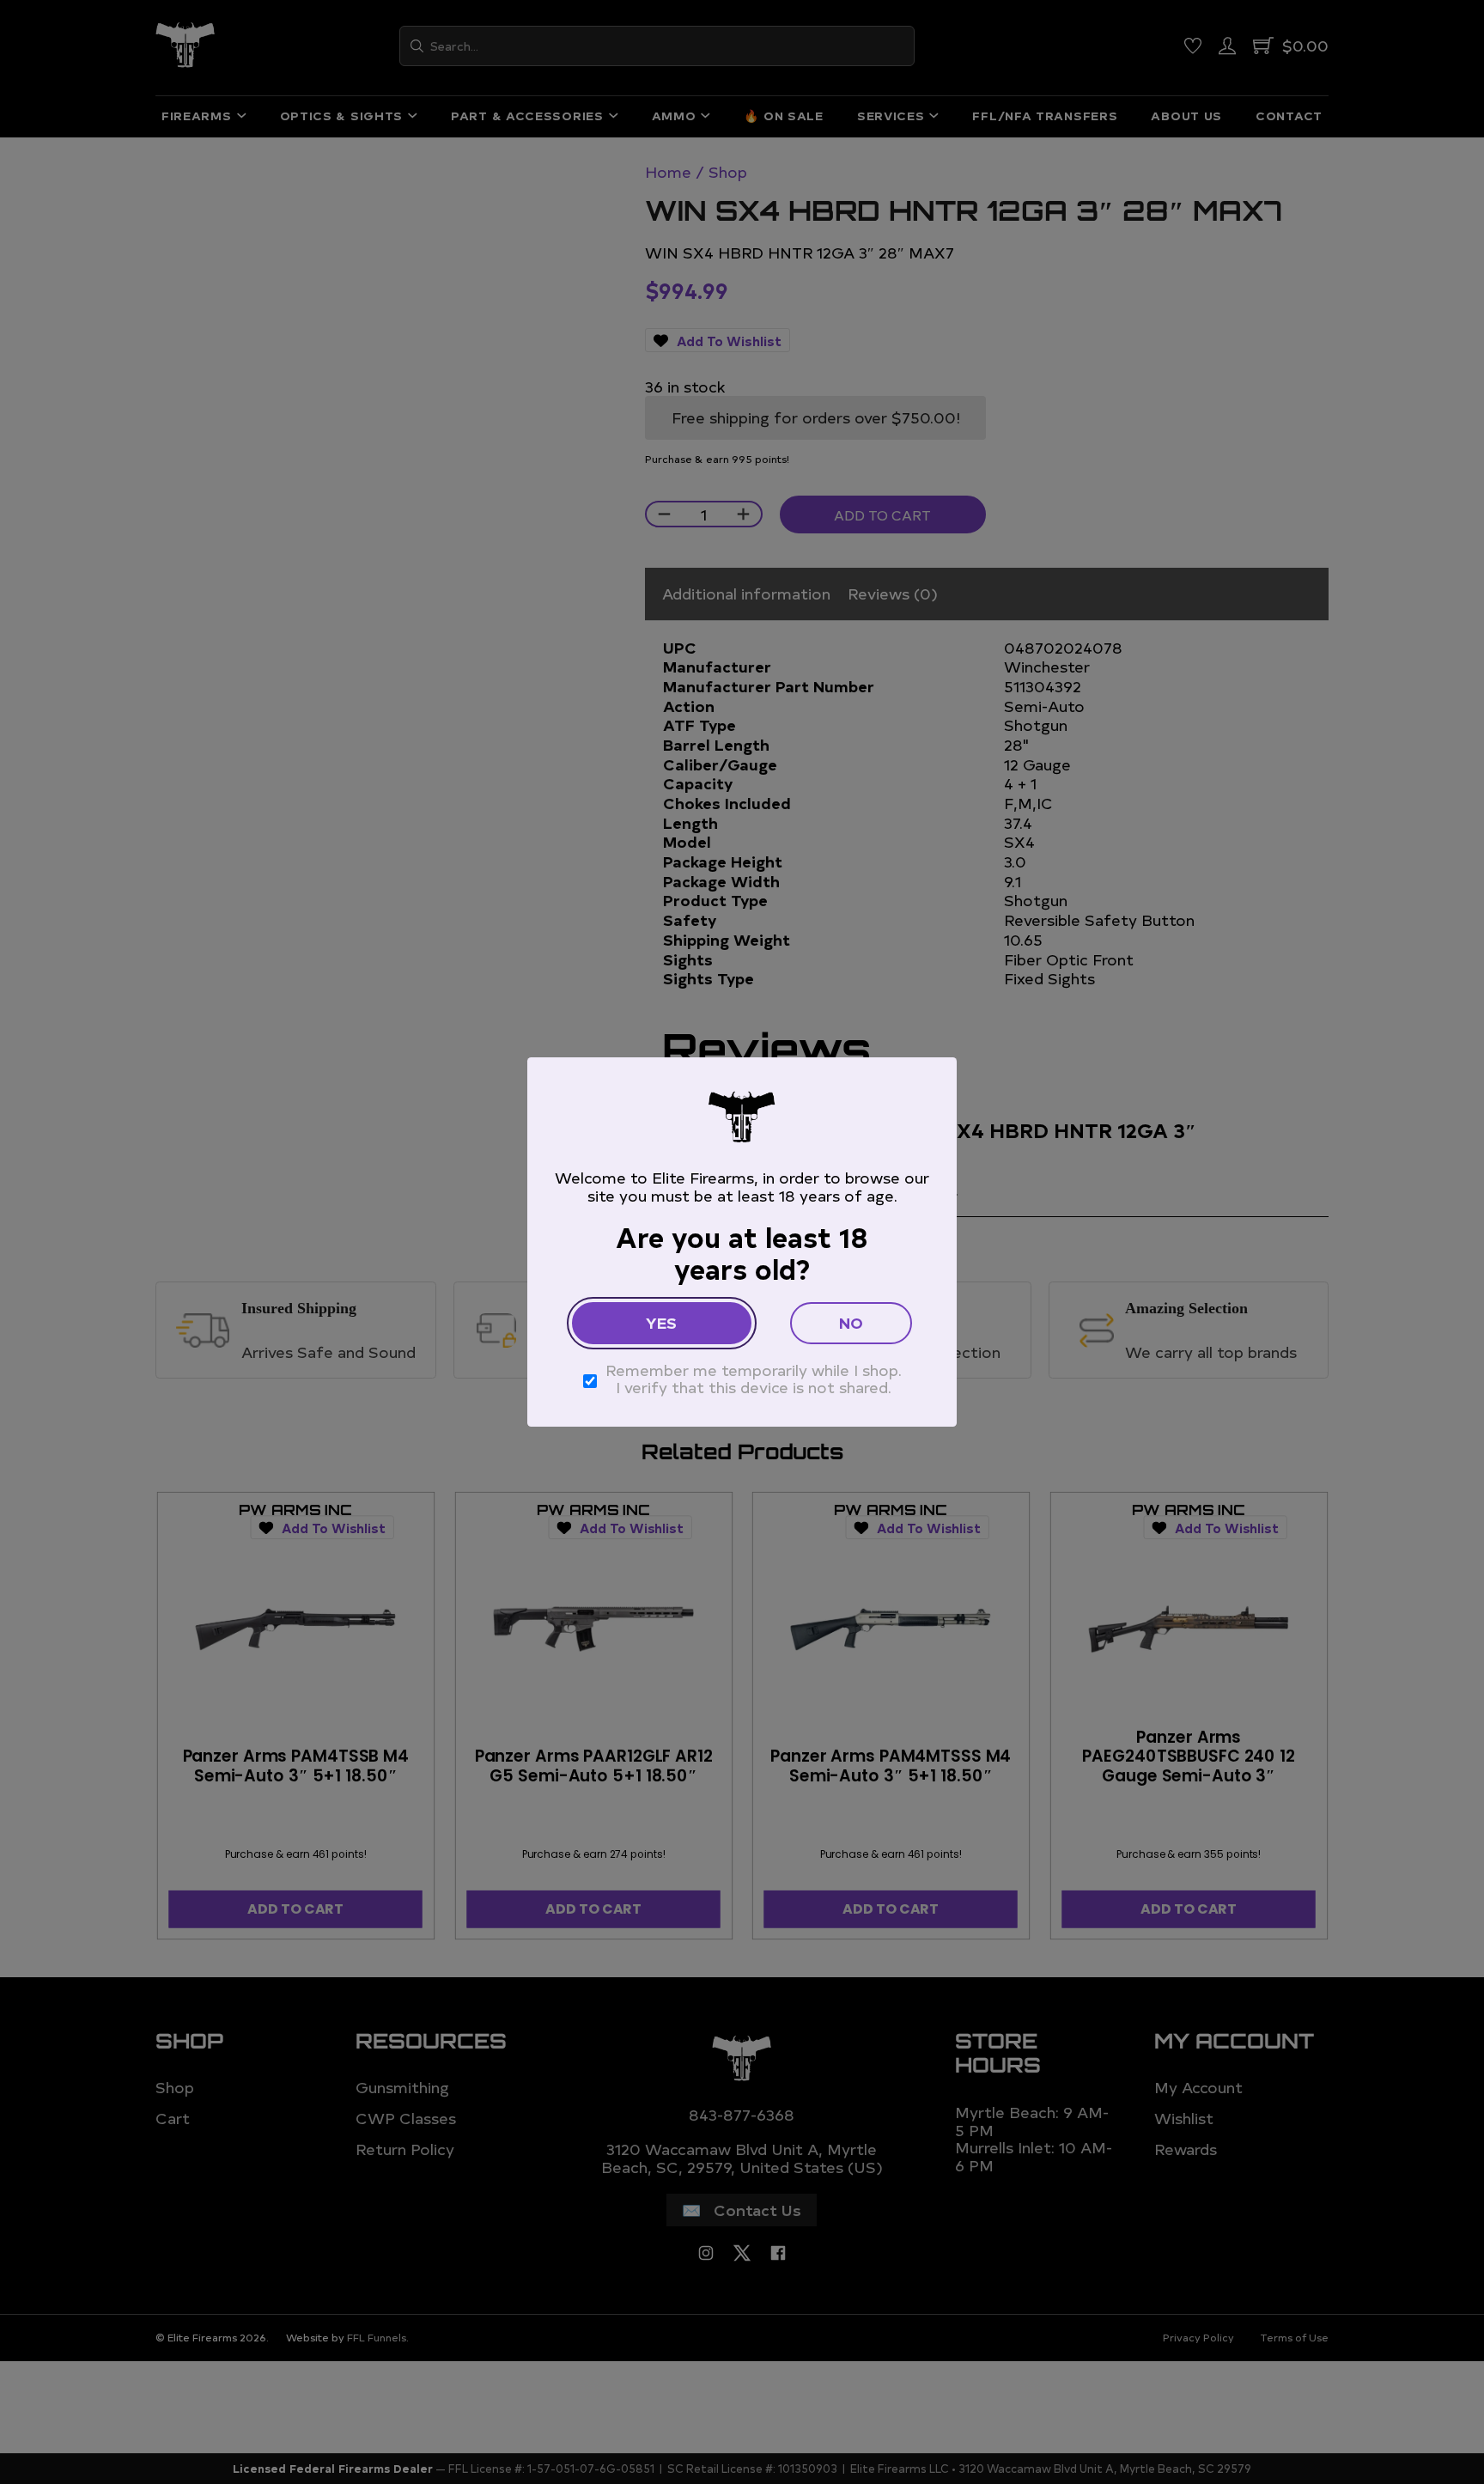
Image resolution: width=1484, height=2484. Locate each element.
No (851, 1322)
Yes (661, 1322)
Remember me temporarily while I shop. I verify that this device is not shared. (754, 1379)
